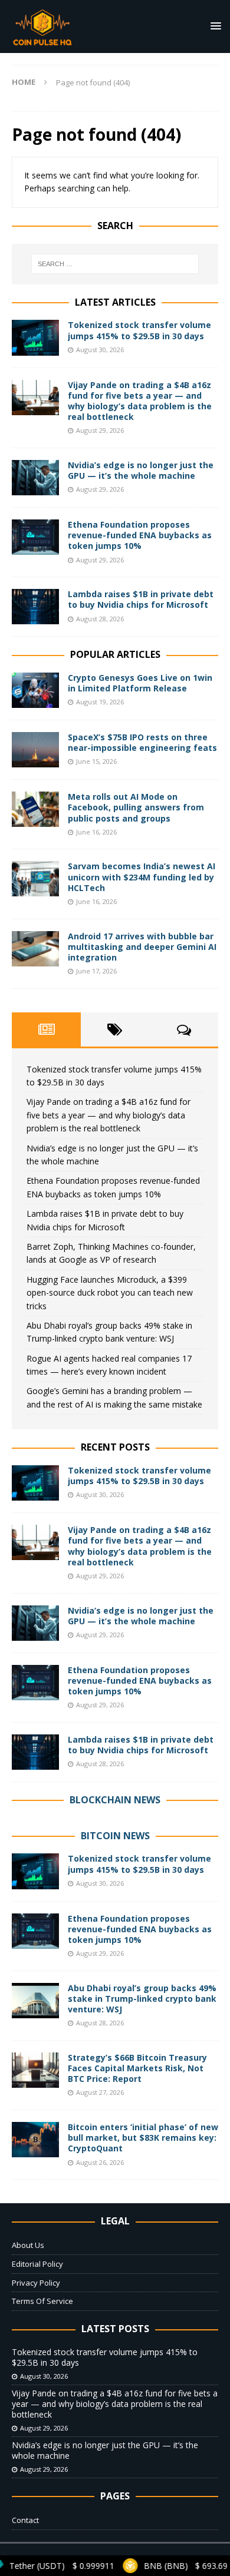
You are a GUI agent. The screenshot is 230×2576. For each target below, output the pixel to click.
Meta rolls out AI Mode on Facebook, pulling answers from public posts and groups (136, 807)
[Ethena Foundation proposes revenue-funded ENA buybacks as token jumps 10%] (35, 537)
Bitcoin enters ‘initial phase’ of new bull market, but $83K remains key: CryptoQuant (143, 2138)
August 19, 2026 (100, 702)
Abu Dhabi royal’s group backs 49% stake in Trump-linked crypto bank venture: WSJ (142, 1999)
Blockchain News (115, 1800)
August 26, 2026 (100, 2162)
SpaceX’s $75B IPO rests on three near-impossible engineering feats (142, 742)
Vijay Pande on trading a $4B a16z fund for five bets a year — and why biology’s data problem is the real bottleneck (140, 401)
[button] (214, 26)
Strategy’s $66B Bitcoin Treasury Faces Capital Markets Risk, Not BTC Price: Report (137, 2068)
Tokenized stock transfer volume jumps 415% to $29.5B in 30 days (139, 330)
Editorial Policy (37, 2264)
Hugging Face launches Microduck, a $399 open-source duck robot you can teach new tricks (110, 1293)
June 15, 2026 (96, 761)
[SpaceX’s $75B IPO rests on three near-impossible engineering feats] (35, 750)
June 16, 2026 (96, 832)
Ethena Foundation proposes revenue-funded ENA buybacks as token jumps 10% (140, 535)
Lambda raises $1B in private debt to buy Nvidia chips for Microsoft (141, 599)
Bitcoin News (115, 1836)
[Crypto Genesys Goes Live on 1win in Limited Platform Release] (35, 690)
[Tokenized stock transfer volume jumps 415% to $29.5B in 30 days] (35, 337)
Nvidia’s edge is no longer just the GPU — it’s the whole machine (141, 470)
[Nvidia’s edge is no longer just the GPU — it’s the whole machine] (35, 478)
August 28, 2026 (100, 619)
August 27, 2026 (100, 2092)
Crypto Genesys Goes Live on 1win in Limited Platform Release (140, 683)
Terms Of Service (42, 2301)
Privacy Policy (36, 2283)
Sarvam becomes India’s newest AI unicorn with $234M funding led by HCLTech (142, 877)
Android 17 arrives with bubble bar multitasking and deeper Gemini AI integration (142, 947)
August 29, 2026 (100, 430)
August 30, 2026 (100, 350)
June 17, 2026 (96, 971)
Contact (25, 2520)
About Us (28, 2245)
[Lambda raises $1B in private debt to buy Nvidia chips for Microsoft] (35, 607)
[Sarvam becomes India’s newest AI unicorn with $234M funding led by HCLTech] (35, 879)
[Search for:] (115, 264)
